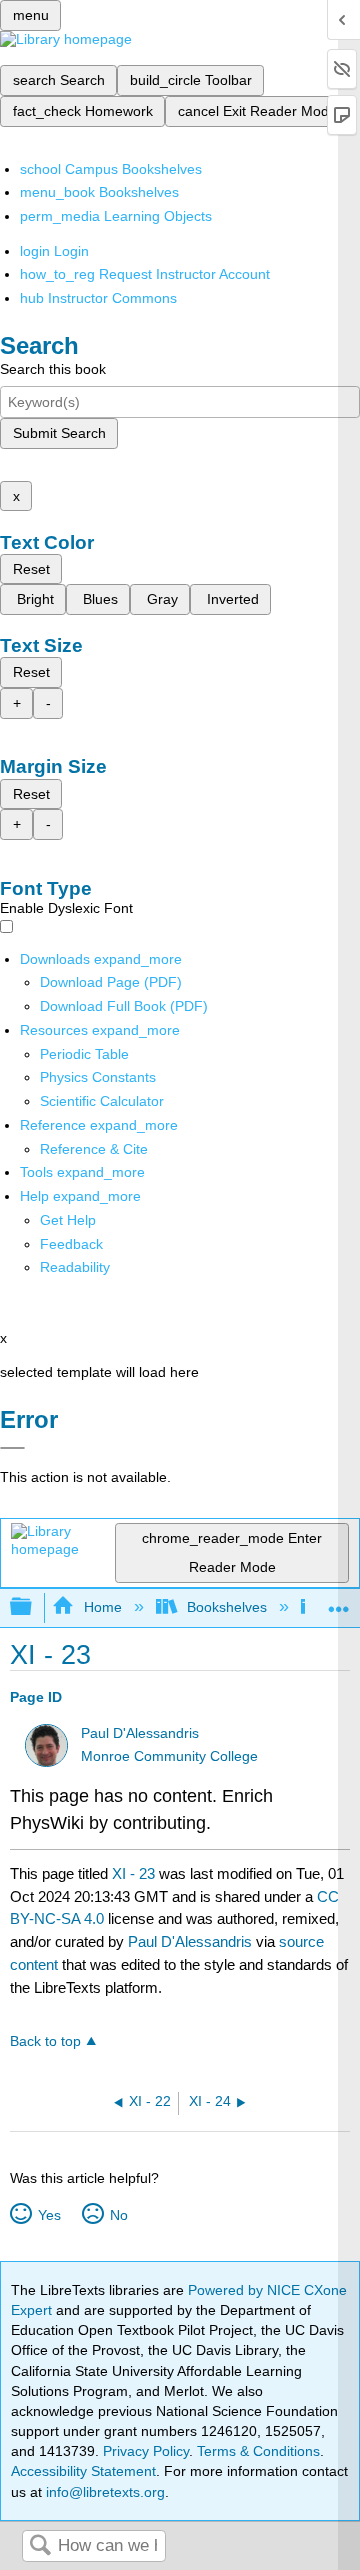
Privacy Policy (146, 2451)
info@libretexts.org (103, 2492)
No (118, 2215)
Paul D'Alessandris (140, 1733)
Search (40, 2546)
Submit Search (59, 433)
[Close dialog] (12, 1448)
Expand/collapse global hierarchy (34, 1607)
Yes (49, 2215)
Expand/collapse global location (339, 1601)
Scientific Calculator (102, 1101)
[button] (71, 1244)
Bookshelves (227, 1607)
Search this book (53, 369)
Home (102, 1607)
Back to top (45, 2041)
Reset (31, 569)
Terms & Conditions (258, 2451)
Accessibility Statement (83, 2471)
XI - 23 (133, 1873)
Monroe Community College (169, 1756)
